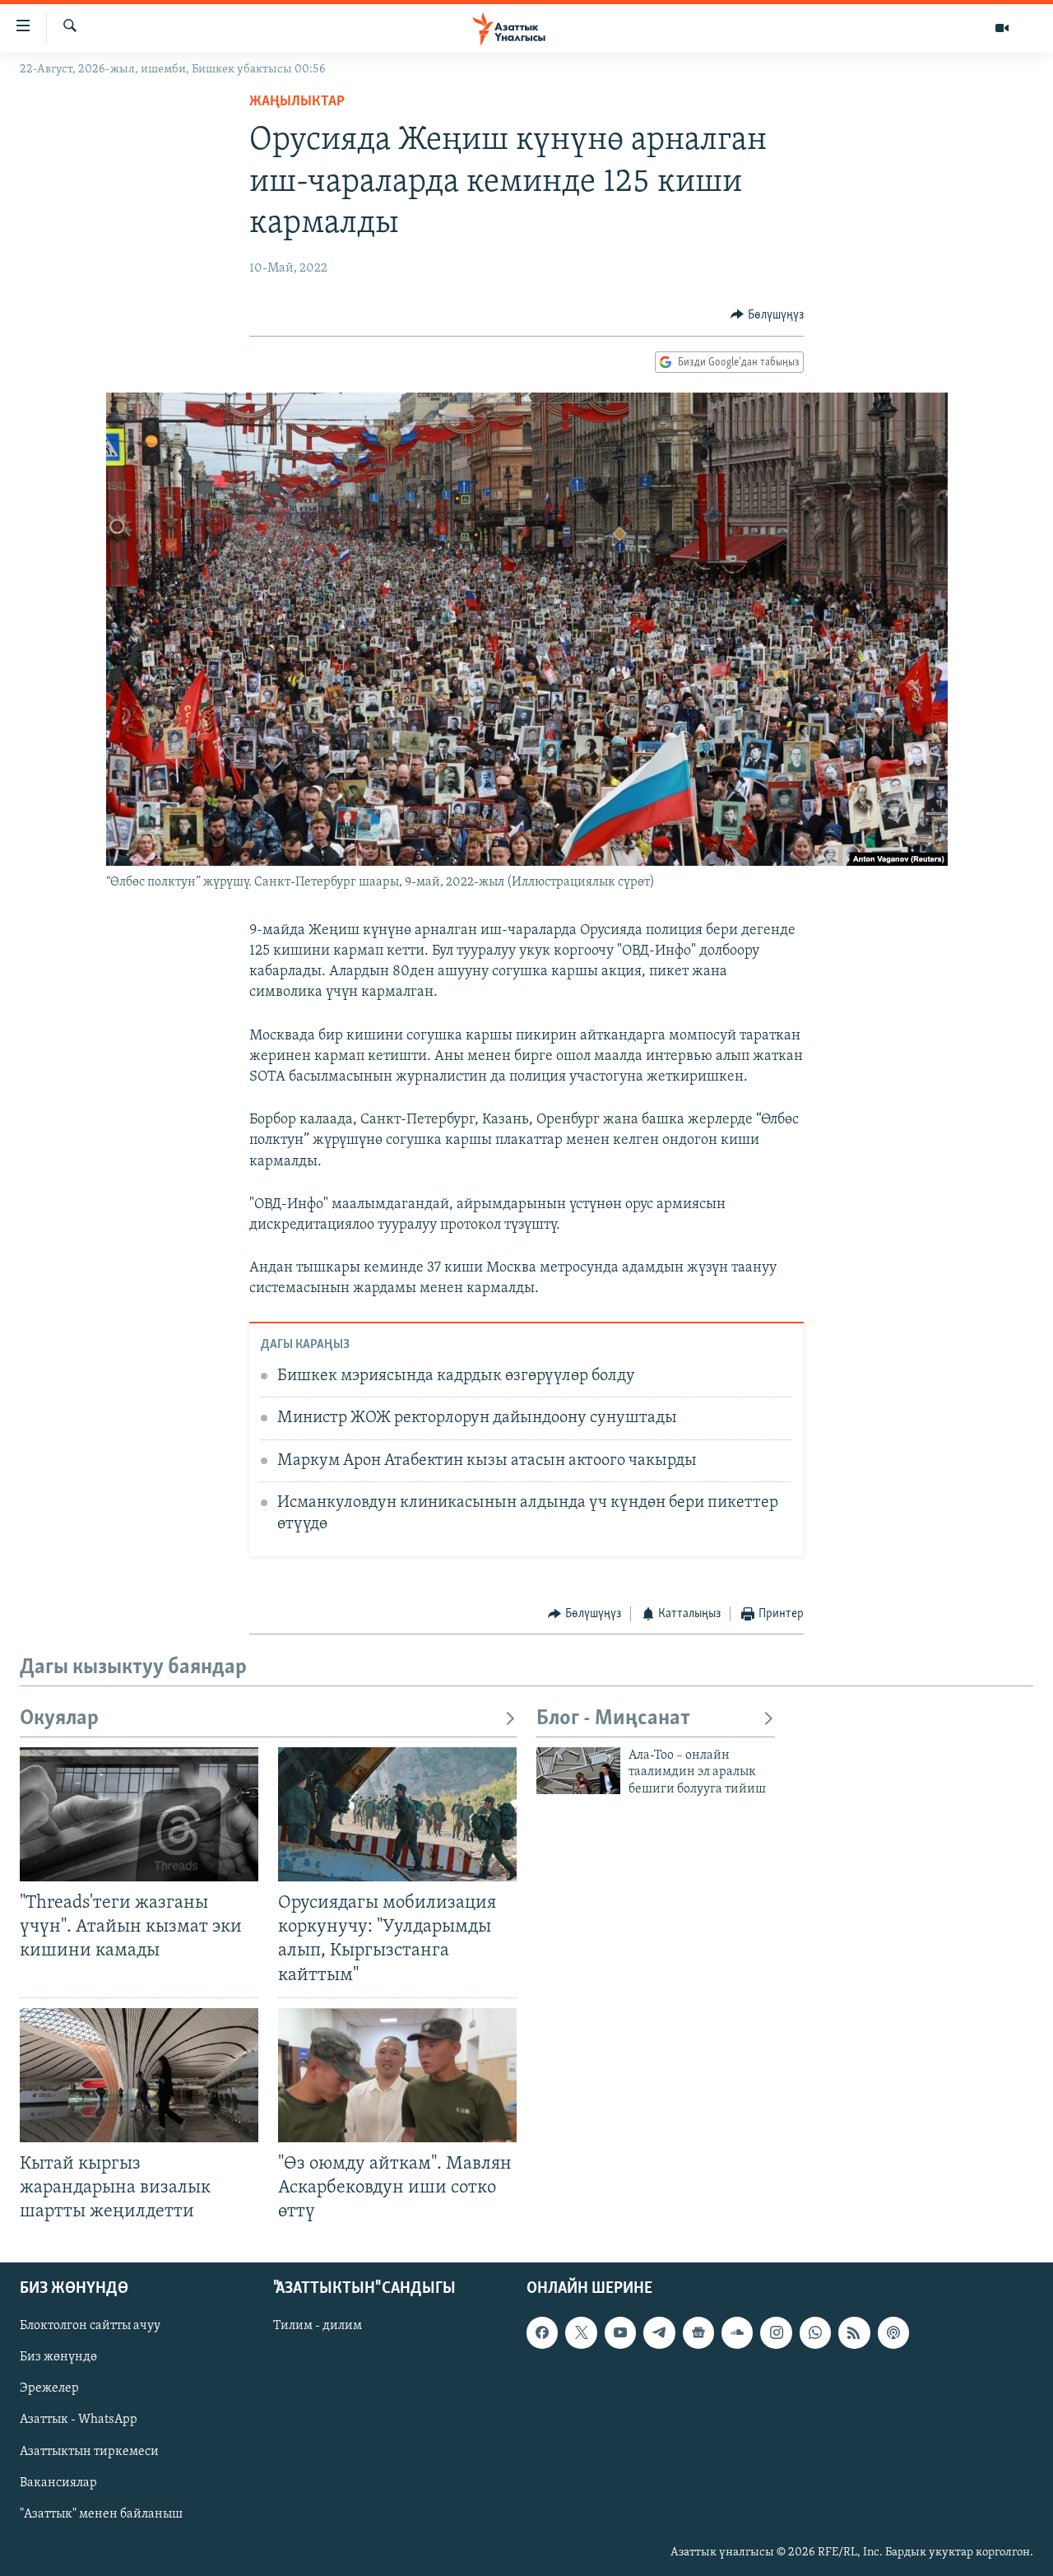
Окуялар (59, 1719)
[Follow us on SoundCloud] (737, 2333)
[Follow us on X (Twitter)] (581, 2333)
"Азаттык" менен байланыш (101, 2514)
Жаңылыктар (297, 102)
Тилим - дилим (318, 2327)
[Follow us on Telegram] (659, 2333)
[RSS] (854, 2333)
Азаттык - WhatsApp (79, 2420)
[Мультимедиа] (1002, 28)
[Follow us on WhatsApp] (815, 2333)
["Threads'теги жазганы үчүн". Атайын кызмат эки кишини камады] (139, 1814)
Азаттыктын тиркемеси (89, 2452)
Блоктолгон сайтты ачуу (90, 2327)
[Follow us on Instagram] (776, 2333)
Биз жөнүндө (58, 2358)
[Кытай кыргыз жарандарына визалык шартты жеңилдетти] (139, 2075)
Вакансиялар (58, 2483)
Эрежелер (49, 2389)
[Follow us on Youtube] (620, 2333)
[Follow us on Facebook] (542, 2333)
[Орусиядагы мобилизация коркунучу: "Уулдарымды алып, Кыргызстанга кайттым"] (397, 1814)
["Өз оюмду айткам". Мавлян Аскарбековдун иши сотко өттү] (397, 2075)
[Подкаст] (893, 2333)
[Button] (767, 315)
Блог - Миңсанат (613, 1719)
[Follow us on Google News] (698, 2333)
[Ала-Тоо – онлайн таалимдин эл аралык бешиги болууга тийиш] (578, 1771)
